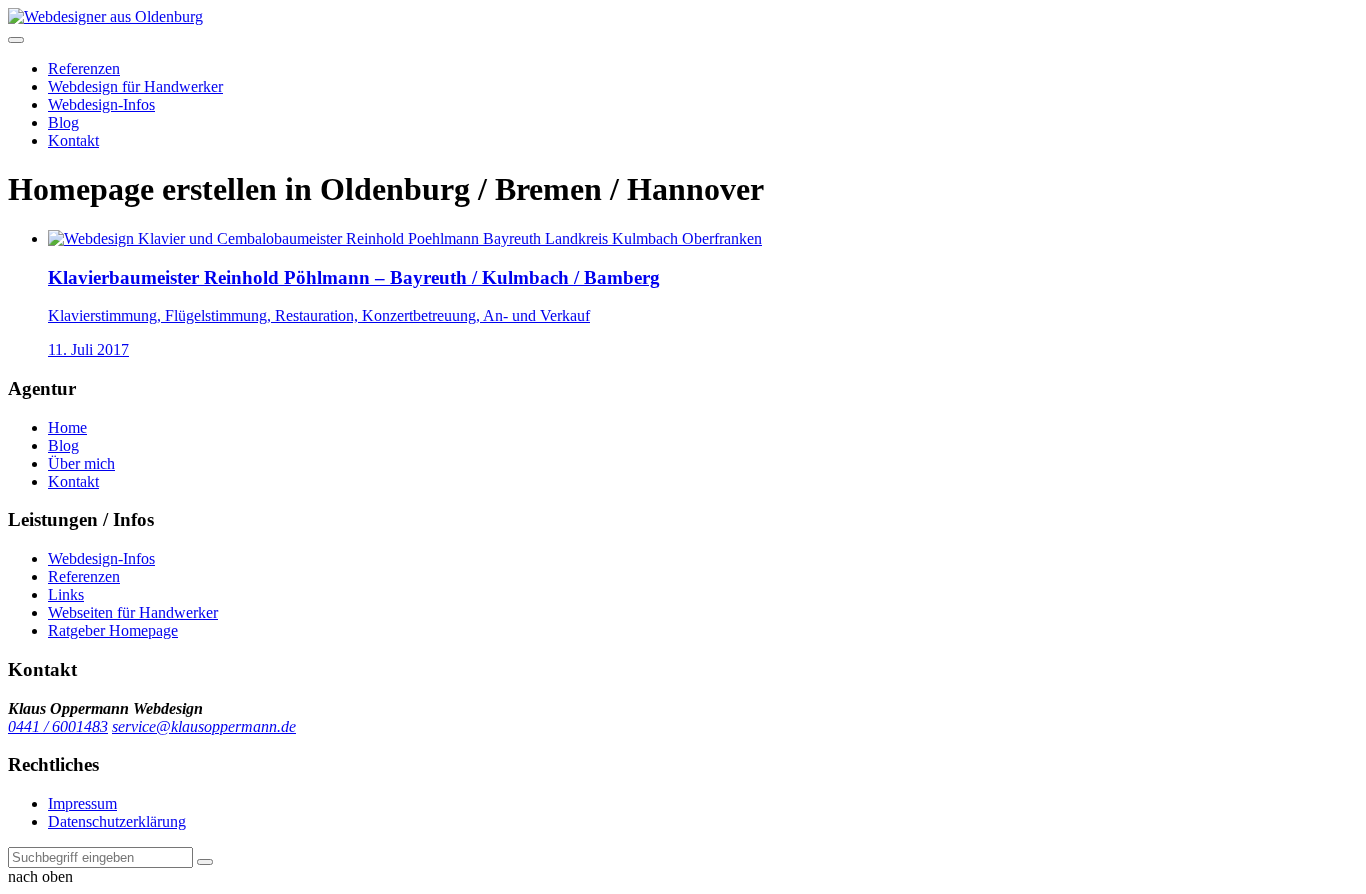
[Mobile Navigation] (16, 40)
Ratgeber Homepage (113, 630)
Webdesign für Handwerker (135, 86)
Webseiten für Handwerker (133, 612)
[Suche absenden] (205, 862)
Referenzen (84, 68)
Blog (63, 122)
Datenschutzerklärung (117, 821)
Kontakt (73, 140)
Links (66, 594)
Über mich (81, 463)
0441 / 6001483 (58, 726)
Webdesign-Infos (101, 104)
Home (67, 427)
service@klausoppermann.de (204, 726)
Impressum (82, 803)
